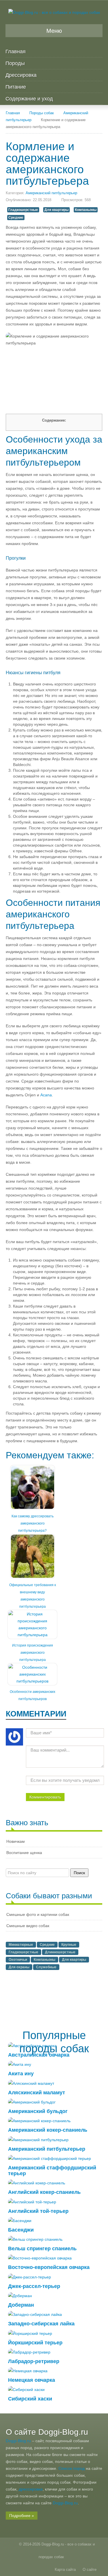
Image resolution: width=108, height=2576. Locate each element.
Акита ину (21, 2074)
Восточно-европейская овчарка (49, 2267)
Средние (16, 218)
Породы (15, 63)
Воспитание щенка (24, 1853)
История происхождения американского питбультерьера (33, 1653)
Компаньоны (86, 210)
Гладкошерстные (23, 210)
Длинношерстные (60, 1952)
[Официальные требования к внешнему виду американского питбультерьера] (33, 1556)
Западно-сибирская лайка (41, 2324)
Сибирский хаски (30, 2399)
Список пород (72, 2468)
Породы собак (42, 113)
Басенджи (21, 2230)
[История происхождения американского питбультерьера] (32, 1624)
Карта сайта (65, 2570)
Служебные (46, 1967)
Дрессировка (21, 75)
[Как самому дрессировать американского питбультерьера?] (33, 1487)
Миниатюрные (21, 1945)
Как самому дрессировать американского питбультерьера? (33, 1523)
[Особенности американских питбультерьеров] (32, 1674)
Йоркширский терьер (35, 2343)
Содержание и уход (29, 99)
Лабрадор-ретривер (34, 2361)
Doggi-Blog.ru (18, 2441)
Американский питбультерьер (51, 193)
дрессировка (31, 2489)
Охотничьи (18, 1960)
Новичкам (16, 1841)
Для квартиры (56, 210)
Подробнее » (22, 2516)
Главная (16, 52)
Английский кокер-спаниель (44, 2192)
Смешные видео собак (28, 1926)
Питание (16, 87)
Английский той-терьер (38, 2211)
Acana (46, 1095)
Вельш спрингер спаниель (42, 2249)
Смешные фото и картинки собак (38, 1914)
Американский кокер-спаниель (48, 2130)
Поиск (79, 1873)
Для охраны (19, 1967)
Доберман (21, 2305)
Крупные (69, 1945)
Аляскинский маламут (37, 2093)
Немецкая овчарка (32, 2380)
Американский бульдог (38, 2111)
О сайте (90, 2570)
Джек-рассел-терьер (34, 2286)
